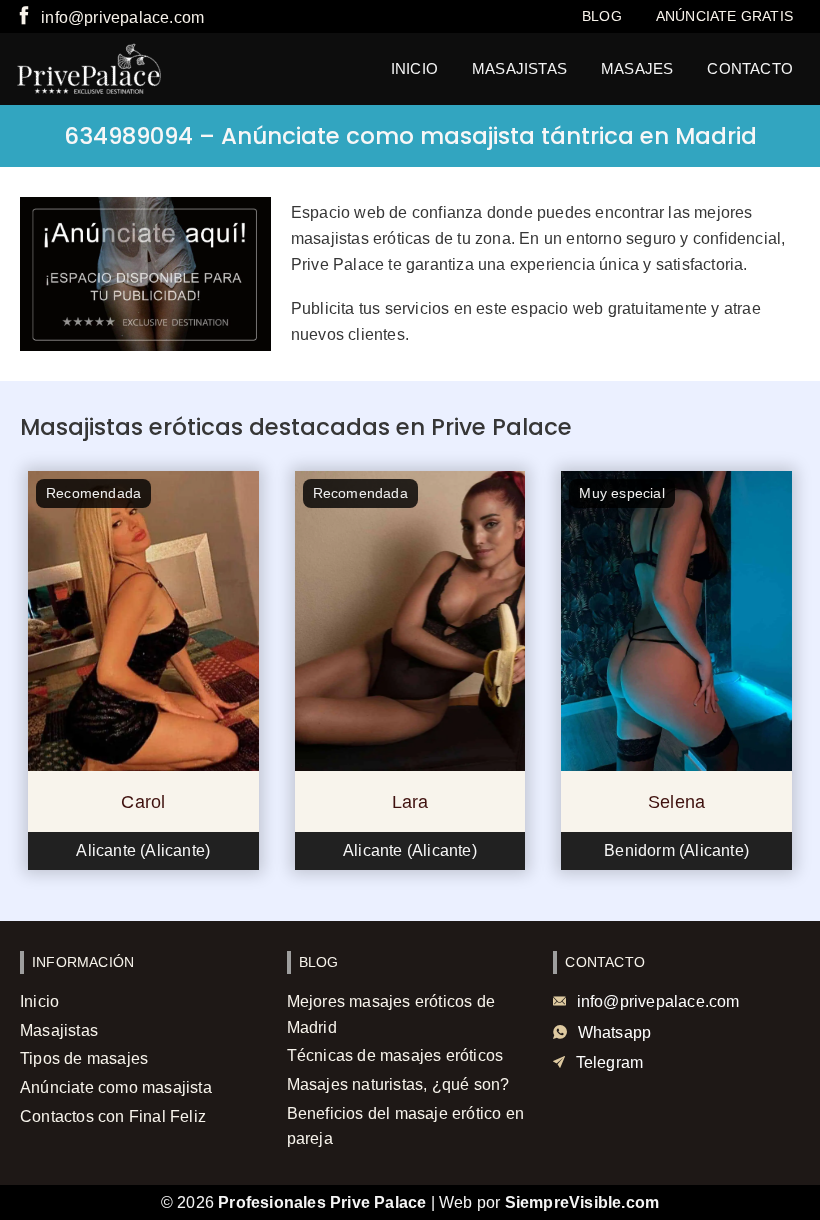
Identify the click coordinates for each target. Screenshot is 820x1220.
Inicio (414, 68)
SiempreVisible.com (582, 1202)
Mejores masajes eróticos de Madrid (391, 1014)
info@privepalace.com (122, 17)
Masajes (637, 68)
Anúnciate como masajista (116, 1087)
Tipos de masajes (84, 1058)
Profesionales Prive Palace (322, 1202)
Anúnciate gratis (724, 16)
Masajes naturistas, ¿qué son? (398, 1084)
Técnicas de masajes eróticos (395, 1055)
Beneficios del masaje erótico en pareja (405, 1126)
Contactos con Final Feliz (113, 1116)
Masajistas (519, 68)
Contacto (750, 68)
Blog (602, 16)
